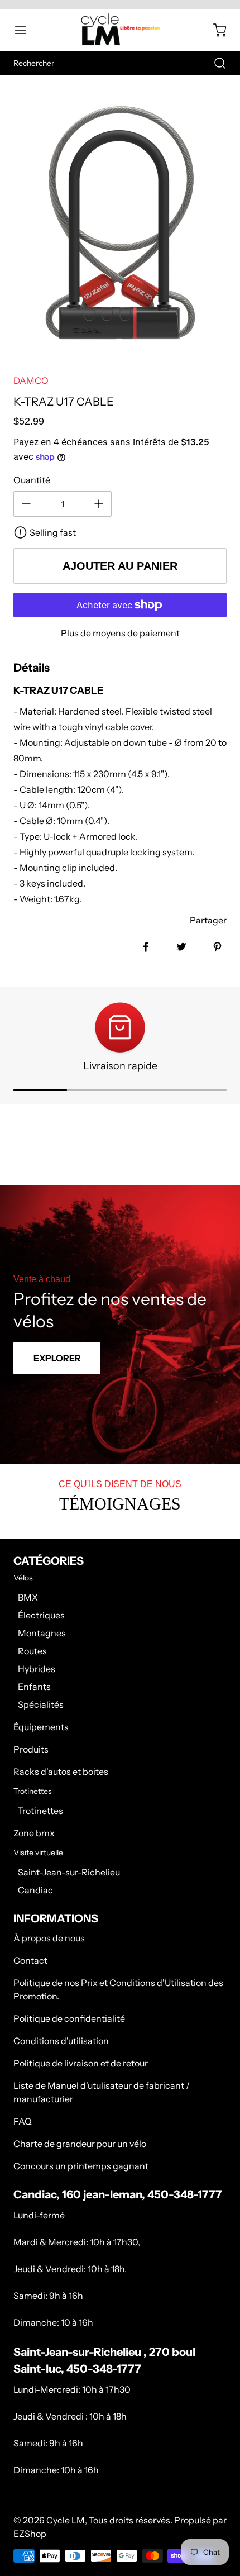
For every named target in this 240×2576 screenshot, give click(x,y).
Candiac (35, 1890)
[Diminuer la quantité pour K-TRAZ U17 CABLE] (26, 504)
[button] (26, 30)
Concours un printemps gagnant (81, 2166)
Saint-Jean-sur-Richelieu (69, 1872)
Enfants (34, 1687)
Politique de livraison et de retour (81, 2063)
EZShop (30, 2534)
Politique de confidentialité (69, 2018)
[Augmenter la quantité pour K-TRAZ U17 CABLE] (99, 504)
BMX (28, 1597)
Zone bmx (34, 1833)
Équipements (41, 1727)
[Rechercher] (214, 63)
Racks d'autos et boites (61, 1772)
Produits (31, 1749)
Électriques (41, 1615)
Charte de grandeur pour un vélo (80, 2144)
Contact (30, 1960)
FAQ (23, 2121)
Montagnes (42, 1633)
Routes (32, 1651)
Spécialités (41, 1704)
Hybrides (37, 1669)
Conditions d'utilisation (61, 2041)
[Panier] (214, 30)
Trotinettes (40, 1811)
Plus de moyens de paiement (120, 633)
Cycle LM (66, 2520)
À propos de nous (49, 1938)
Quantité (32, 480)
